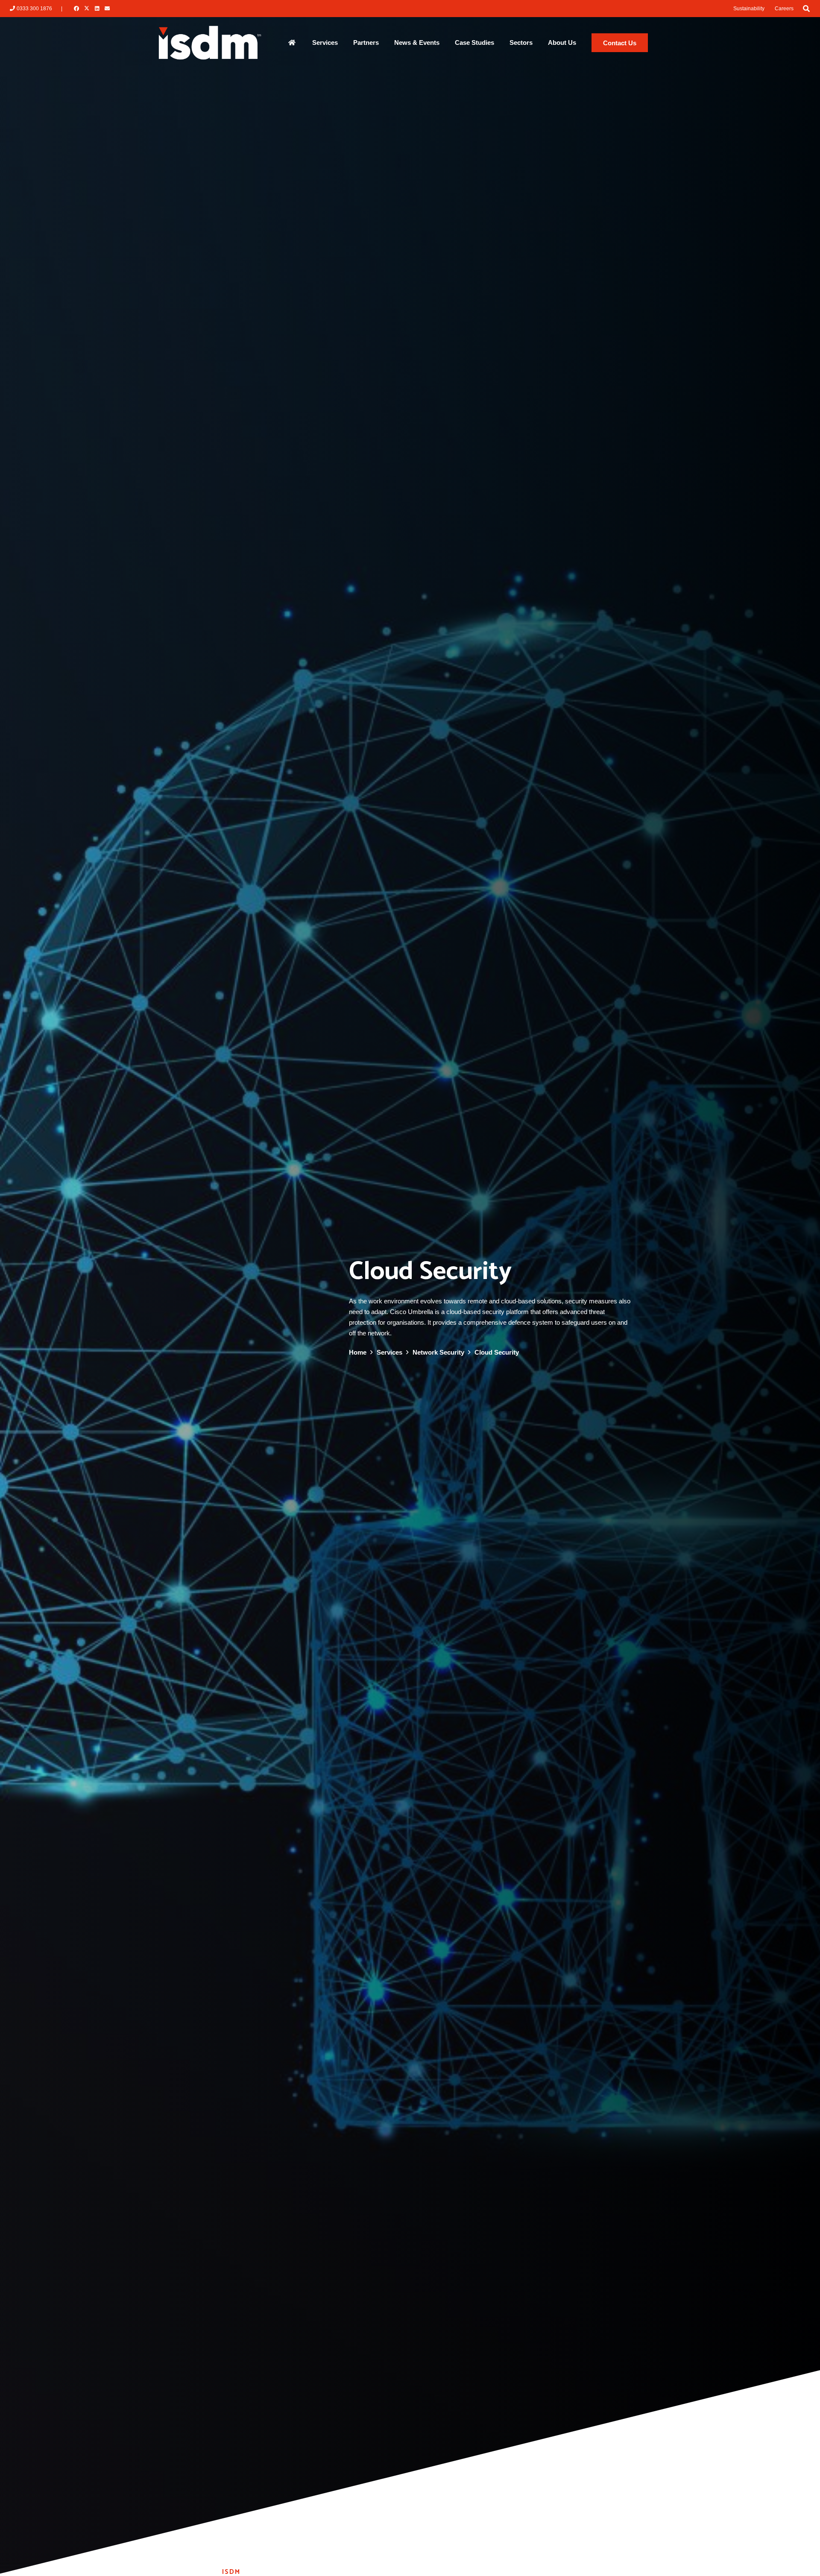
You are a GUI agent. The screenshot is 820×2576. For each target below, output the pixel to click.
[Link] (292, 42)
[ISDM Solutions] (210, 43)
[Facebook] (76, 9)
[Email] (107, 9)
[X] (87, 9)
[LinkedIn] (97, 9)
